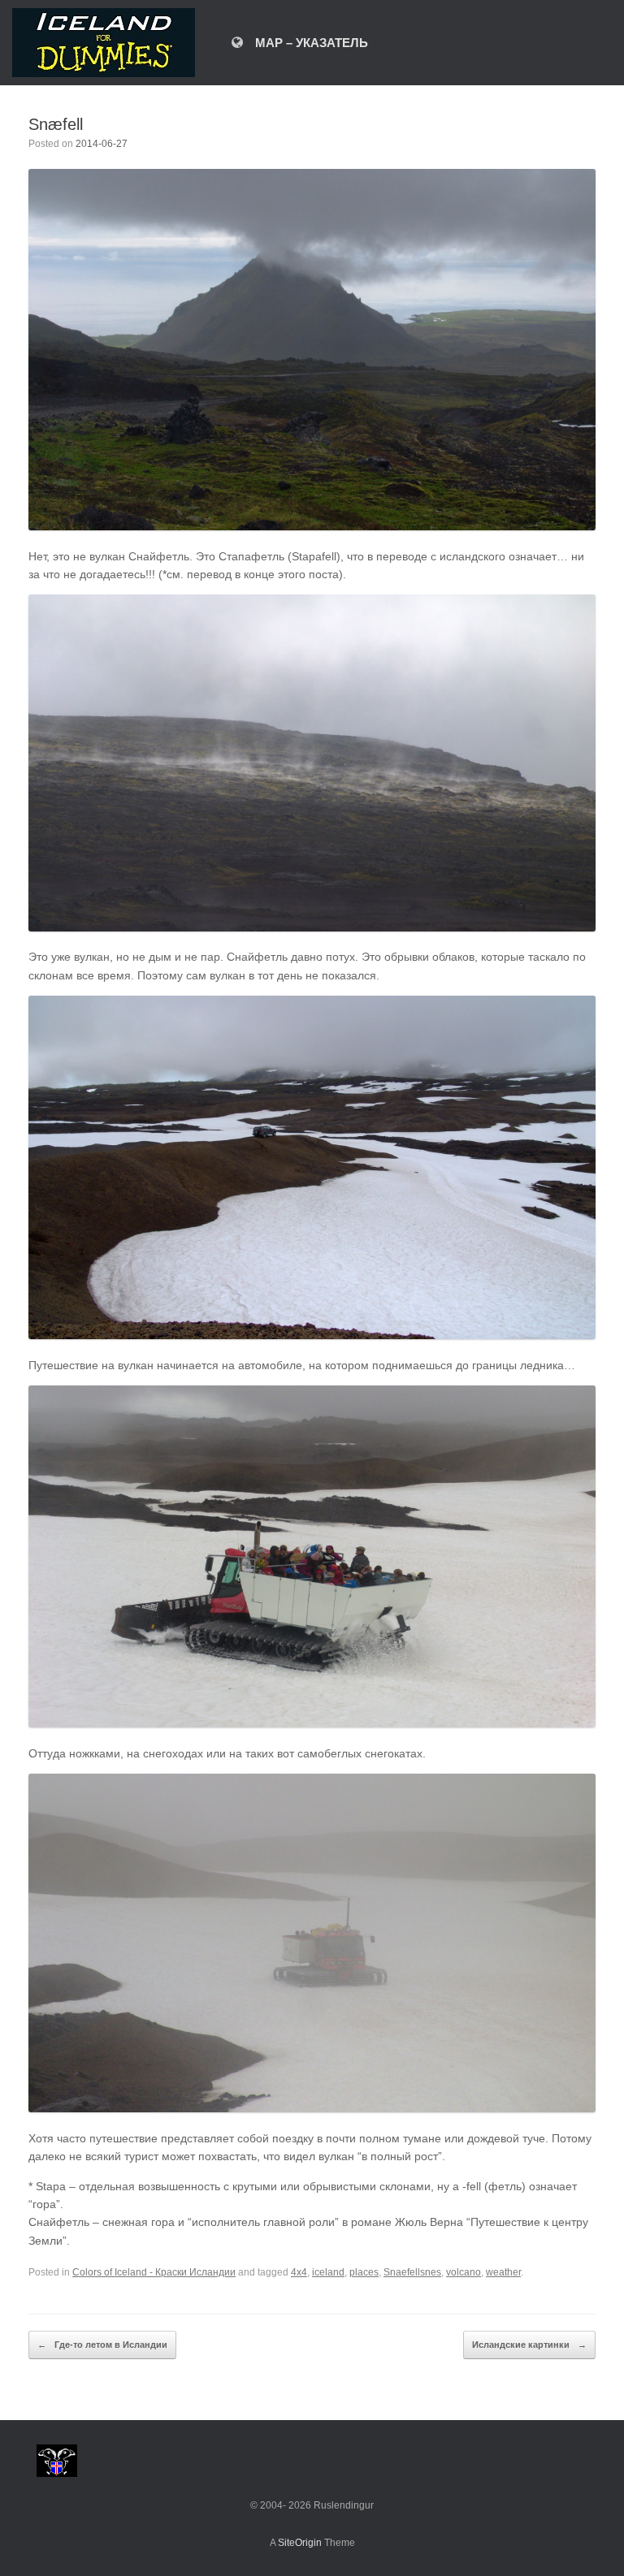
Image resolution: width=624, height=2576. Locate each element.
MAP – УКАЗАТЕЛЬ (312, 43)
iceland (328, 2272)
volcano (464, 2272)
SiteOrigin (300, 2543)
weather (503, 2272)
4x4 (299, 2272)
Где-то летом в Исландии (102, 2345)
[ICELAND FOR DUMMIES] (104, 43)
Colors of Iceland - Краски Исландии (154, 2272)
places (364, 2272)
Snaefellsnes (412, 2272)
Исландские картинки (529, 2345)
